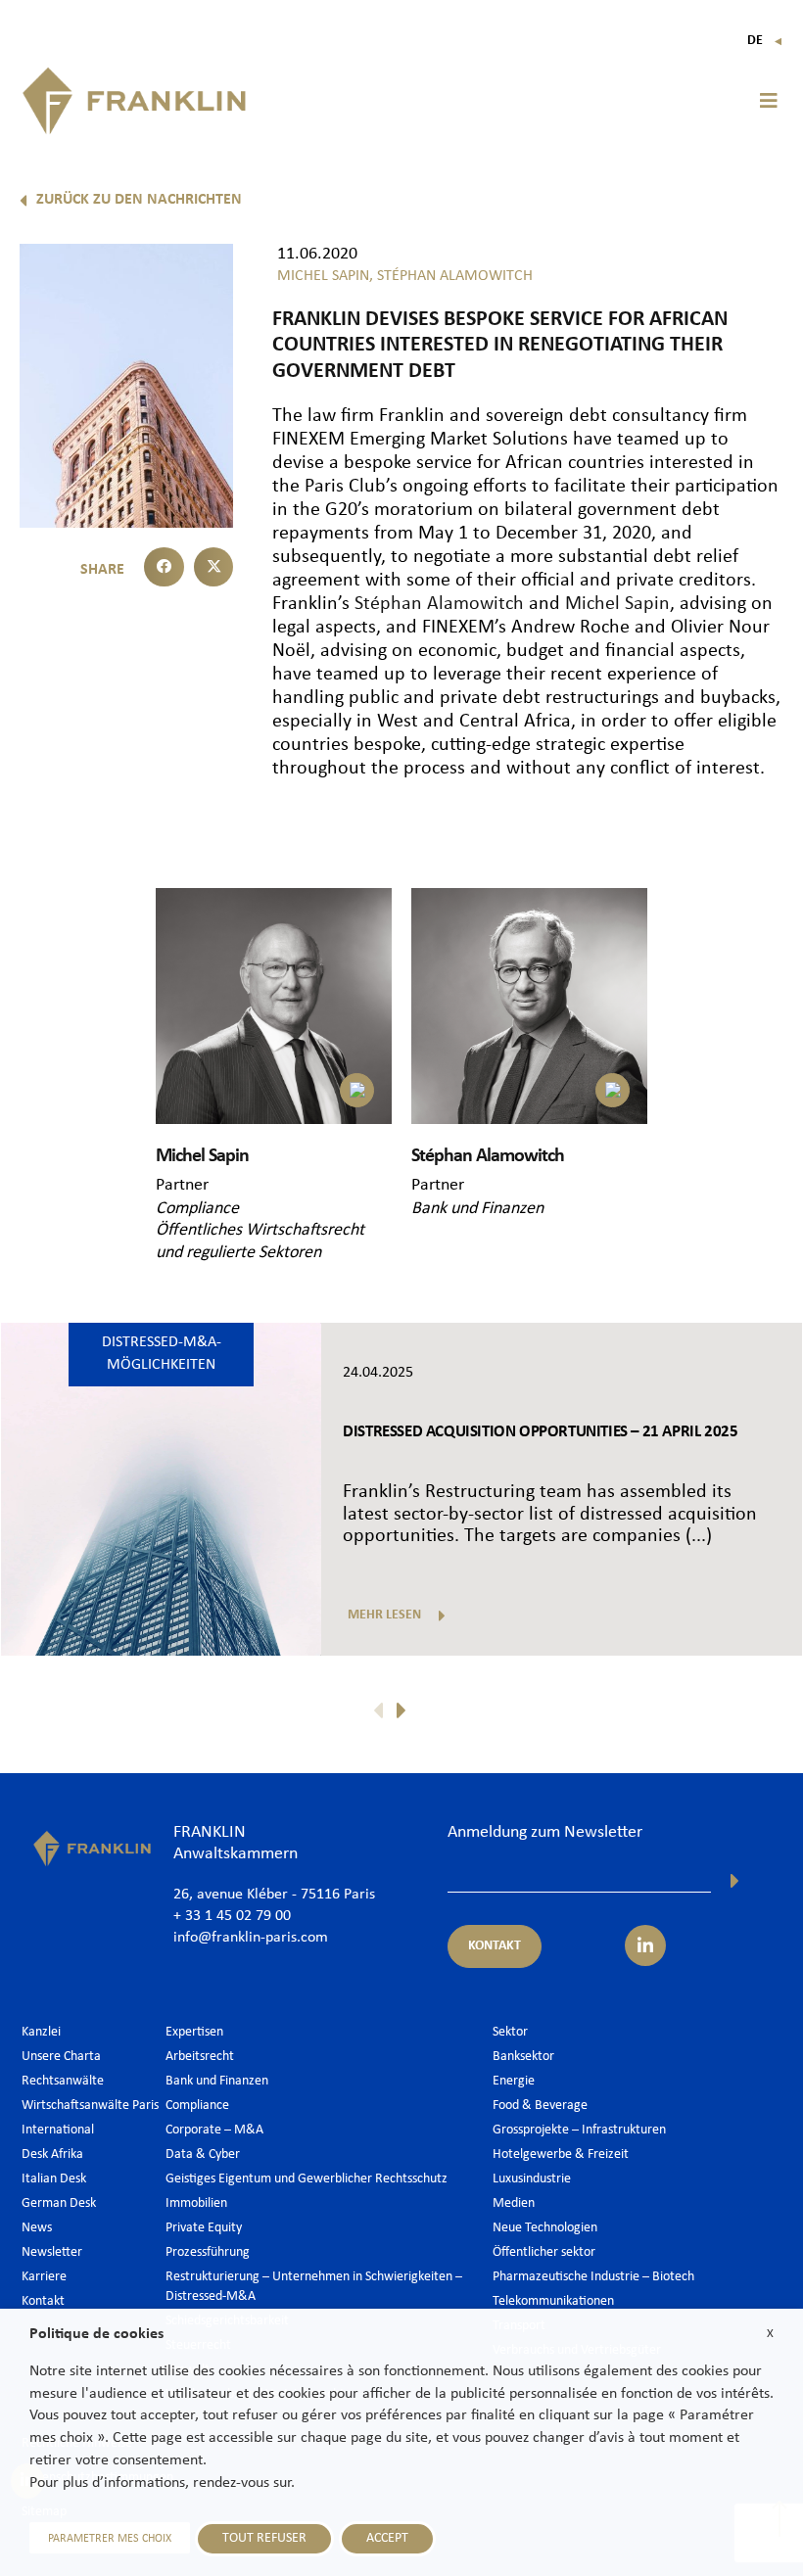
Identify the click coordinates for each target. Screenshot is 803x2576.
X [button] (770, 2334)
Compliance (197, 1209)
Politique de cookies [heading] (96, 2334)
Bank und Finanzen (477, 1209)
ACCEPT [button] (387, 2538)
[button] (769, 101)
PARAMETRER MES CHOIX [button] (110, 2539)
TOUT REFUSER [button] (264, 2538)
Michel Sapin (617, 604)
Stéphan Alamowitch (437, 604)
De (765, 41)
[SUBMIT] (735, 1881)
